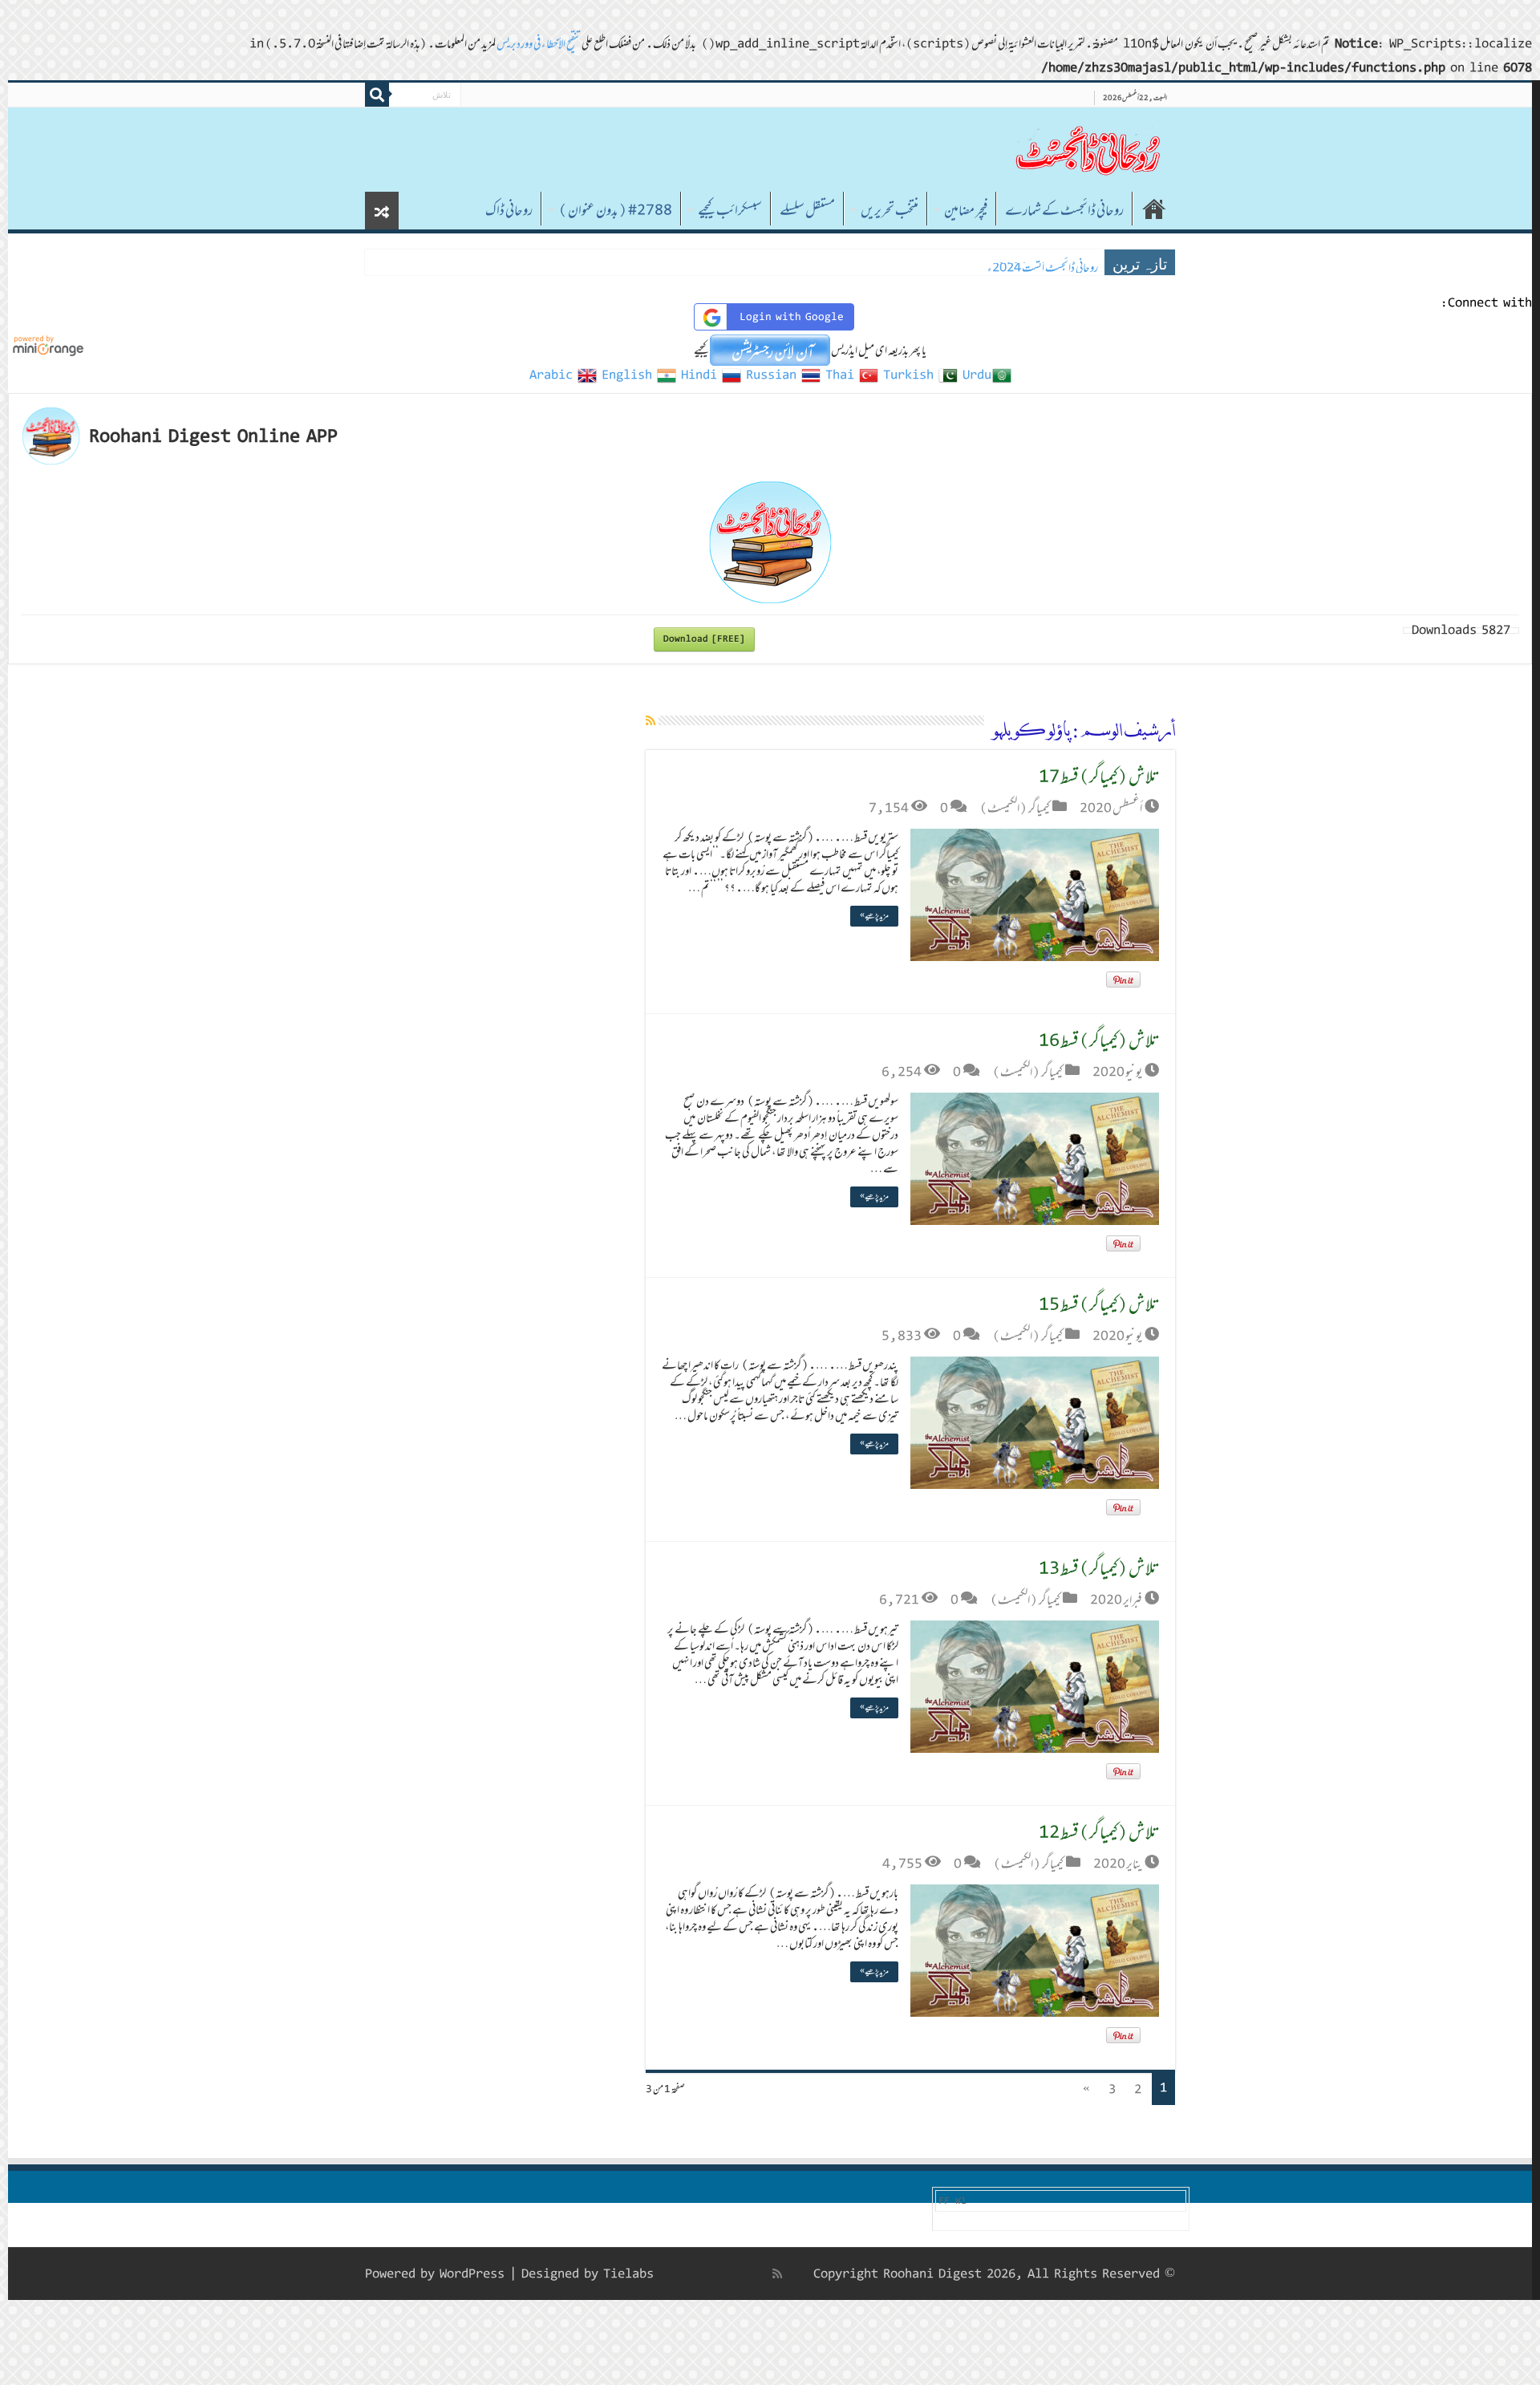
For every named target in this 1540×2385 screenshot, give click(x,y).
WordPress (472, 2274)
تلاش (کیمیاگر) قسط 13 (1099, 1568)
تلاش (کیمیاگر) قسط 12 (1099, 1832)
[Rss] (777, 2273)
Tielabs (628, 2274)
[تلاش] (377, 95)
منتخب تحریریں (890, 210)
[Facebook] (760, 2273)
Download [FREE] (704, 639)
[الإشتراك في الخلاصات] (650, 720)
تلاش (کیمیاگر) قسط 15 (1099, 1304)
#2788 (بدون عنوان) (615, 210)
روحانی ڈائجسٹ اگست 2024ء (1043, 268)
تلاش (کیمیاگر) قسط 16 (1099, 1040)
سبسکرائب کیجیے (730, 210)
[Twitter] (743, 2273)
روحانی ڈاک (509, 210)
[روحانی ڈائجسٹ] (1087, 150)
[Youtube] (707, 2273)
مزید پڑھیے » (874, 916)
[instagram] (675, 2273)
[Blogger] (691, 2274)
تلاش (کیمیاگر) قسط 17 (1099, 776)
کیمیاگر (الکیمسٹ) (1015, 808)
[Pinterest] (725, 2273)
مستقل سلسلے (807, 210)
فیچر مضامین (966, 210)
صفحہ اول (1154, 209)
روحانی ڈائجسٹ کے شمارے (1064, 210)
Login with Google (792, 317)
